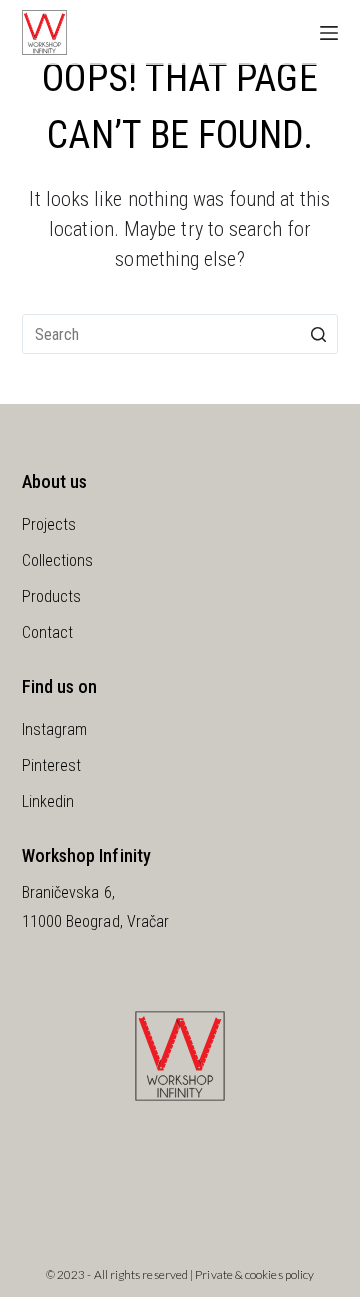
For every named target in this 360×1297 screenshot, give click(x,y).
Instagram (55, 729)
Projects (49, 524)
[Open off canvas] (329, 33)
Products (52, 596)
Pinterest (52, 765)
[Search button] (318, 334)
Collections (58, 560)
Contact (48, 632)
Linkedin (48, 801)
